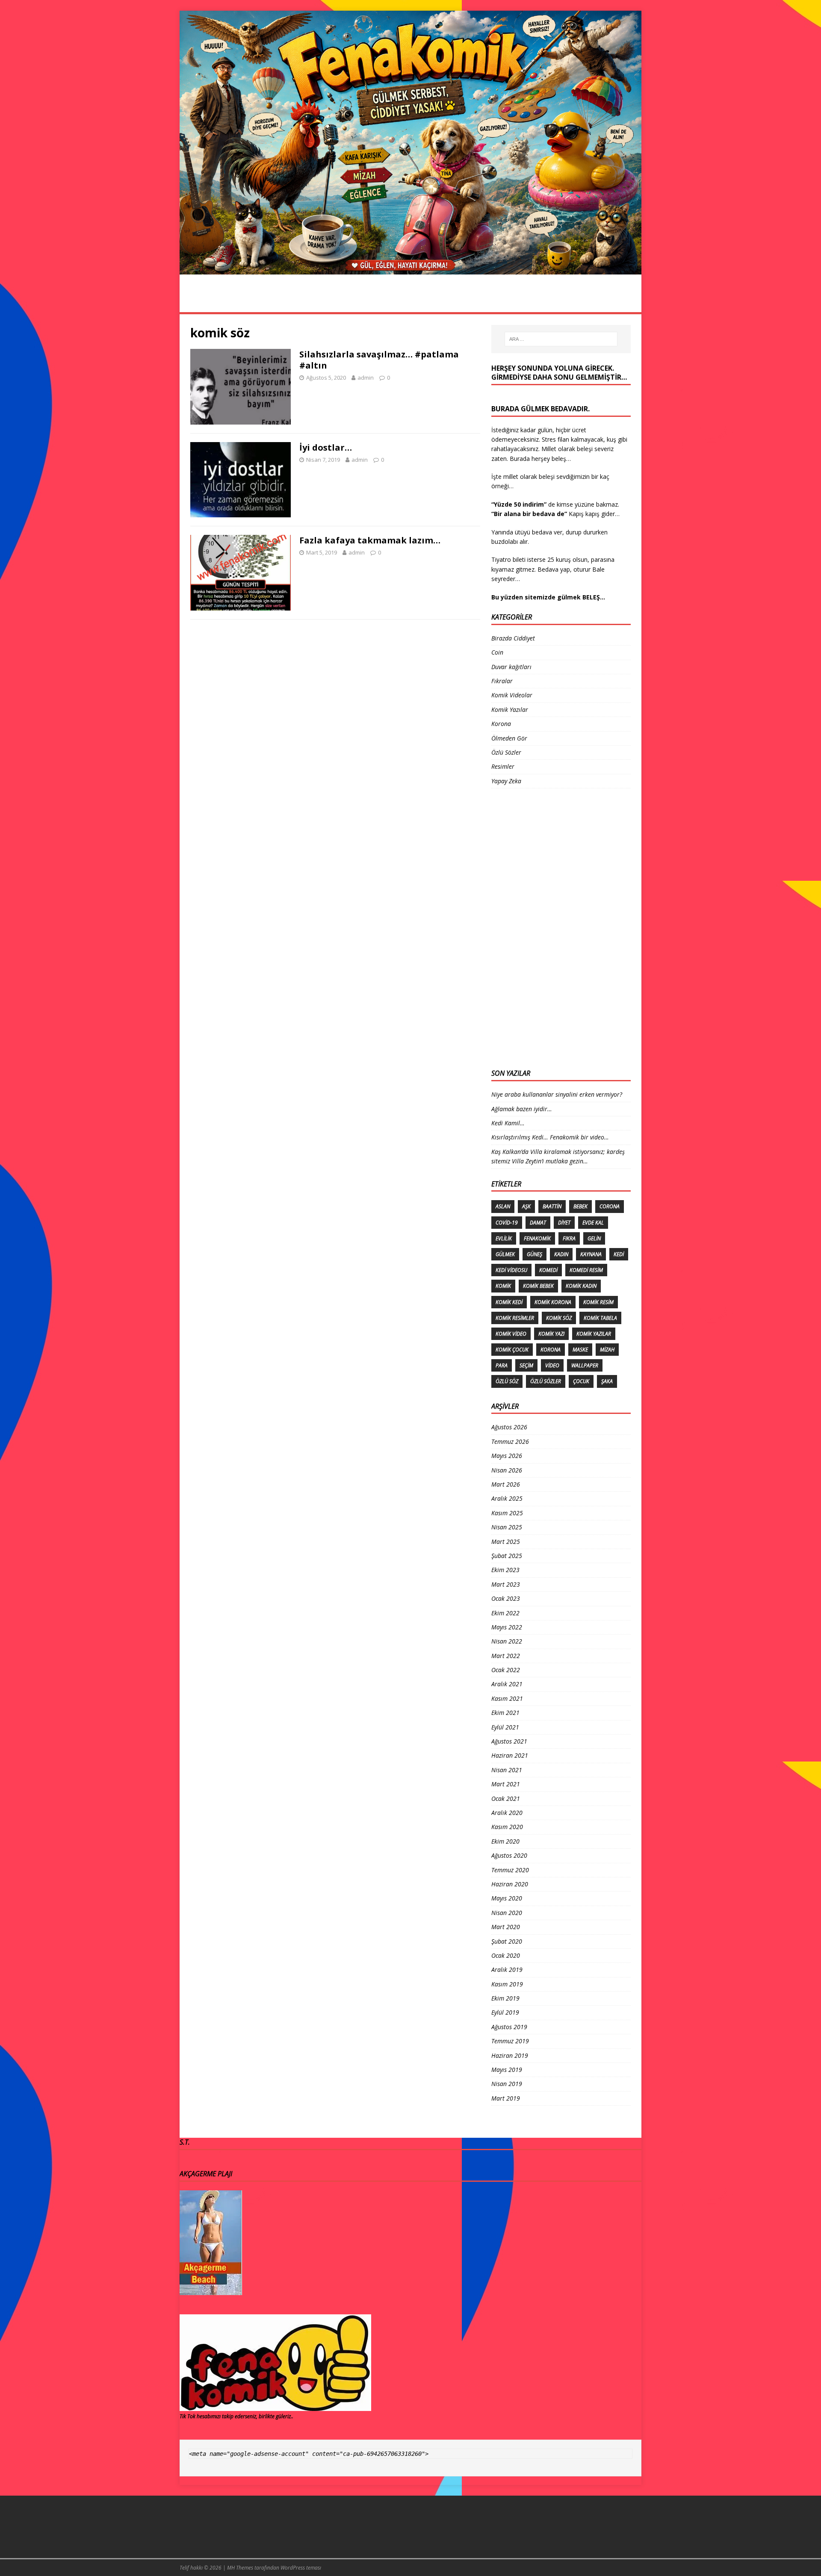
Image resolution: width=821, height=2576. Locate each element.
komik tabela (600, 1318)
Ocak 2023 (506, 1598)
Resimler (254, 302)
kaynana (591, 1254)
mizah (607, 1350)
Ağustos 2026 (509, 1427)
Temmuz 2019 (510, 2041)
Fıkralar (471, 302)
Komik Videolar (413, 302)
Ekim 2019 (505, 1998)
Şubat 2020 (507, 1941)
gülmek (505, 1254)
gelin (594, 1238)
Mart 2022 (506, 1656)
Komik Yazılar (587, 302)
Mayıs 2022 (507, 1627)
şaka (607, 1381)
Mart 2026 (506, 1484)
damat (538, 1223)
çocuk (581, 1381)
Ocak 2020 (506, 1955)
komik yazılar (594, 1334)
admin (366, 378)
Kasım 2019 (507, 1984)
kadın (561, 1254)
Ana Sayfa (205, 302)
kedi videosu (511, 1270)
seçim (526, 1365)
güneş (535, 1254)
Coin (497, 652)
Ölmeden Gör (524, 302)
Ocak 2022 (506, 1670)
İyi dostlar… (326, 447)
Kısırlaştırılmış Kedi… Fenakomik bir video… (550, 1137)
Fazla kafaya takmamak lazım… (370, 540)
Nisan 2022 (507, 1641)
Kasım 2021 (507, 1698)
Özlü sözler (546, 1381)
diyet (564, 1223)
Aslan (503, 1206)
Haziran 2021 (510, 1755)
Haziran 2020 (510, 1884)
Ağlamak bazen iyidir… (522, 1109)
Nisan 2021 (507, 1770)
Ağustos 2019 (509, 2027)
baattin (552, 1206)
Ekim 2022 (505, 1613)
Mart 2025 (506, 1542)
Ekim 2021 (505, 1713)
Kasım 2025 (507, 1513)
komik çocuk (512, 1350)
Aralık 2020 (507, 1813)
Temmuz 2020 (510, 1870)
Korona (299, 302)
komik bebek (538, 1286)
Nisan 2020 (507, 1913)
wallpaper (585, 1365)
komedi (548, 1270)
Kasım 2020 (507, 1827)
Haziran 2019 (510, 2055)
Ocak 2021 (506, 1798)
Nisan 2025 (507, 1527)
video (552, 1365)
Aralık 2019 (507, 1970)
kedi (619, 1254)
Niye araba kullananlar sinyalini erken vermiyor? (557, 1094)
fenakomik (537, 1238)
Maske (580, 1350)
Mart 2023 (506, 1584)
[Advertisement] (526, 927)
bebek (580, 1206)
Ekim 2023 (505, 1570)
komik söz (559, 1318)
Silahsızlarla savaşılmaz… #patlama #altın (379, 360)
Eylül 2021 (505, 1727)
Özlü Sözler (350, 302)
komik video (511, 1334)
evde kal (593, 1223)
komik (503, 1286)
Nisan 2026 (507, 1470)
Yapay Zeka (506, 781)
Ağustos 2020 (509, 1855)
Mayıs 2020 (507, 1898)
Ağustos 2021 (509, 1741)
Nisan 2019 (507, 2084)
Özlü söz (507, 1381)
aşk (526, 1206)
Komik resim (598, 1302)
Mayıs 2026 (507, 1456)
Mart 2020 (506, 1927)
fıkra (569, 1238)
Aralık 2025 (507, 1498)
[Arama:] (561, 339)
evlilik (504, 1238)
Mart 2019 (506, 2098)
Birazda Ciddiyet (513, 638)
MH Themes (240, 2568)
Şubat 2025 (507, 1556)
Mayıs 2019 (507, 2070)
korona (551, 1350)
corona (610, 1206)
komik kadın (581, 1286)
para (502, 1365)
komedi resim (586, 1270)
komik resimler (515, 1318)
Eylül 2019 (505, 2012)
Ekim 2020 (505, 1841)
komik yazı (551, 1334)
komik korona (553, 1302)
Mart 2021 (506, 1784)
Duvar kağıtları (511, 667)
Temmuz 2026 (510, 1441)
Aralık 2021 (507, 1684)
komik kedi (509, 1302)
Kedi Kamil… (508, 1123)
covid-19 (507, 1223)
